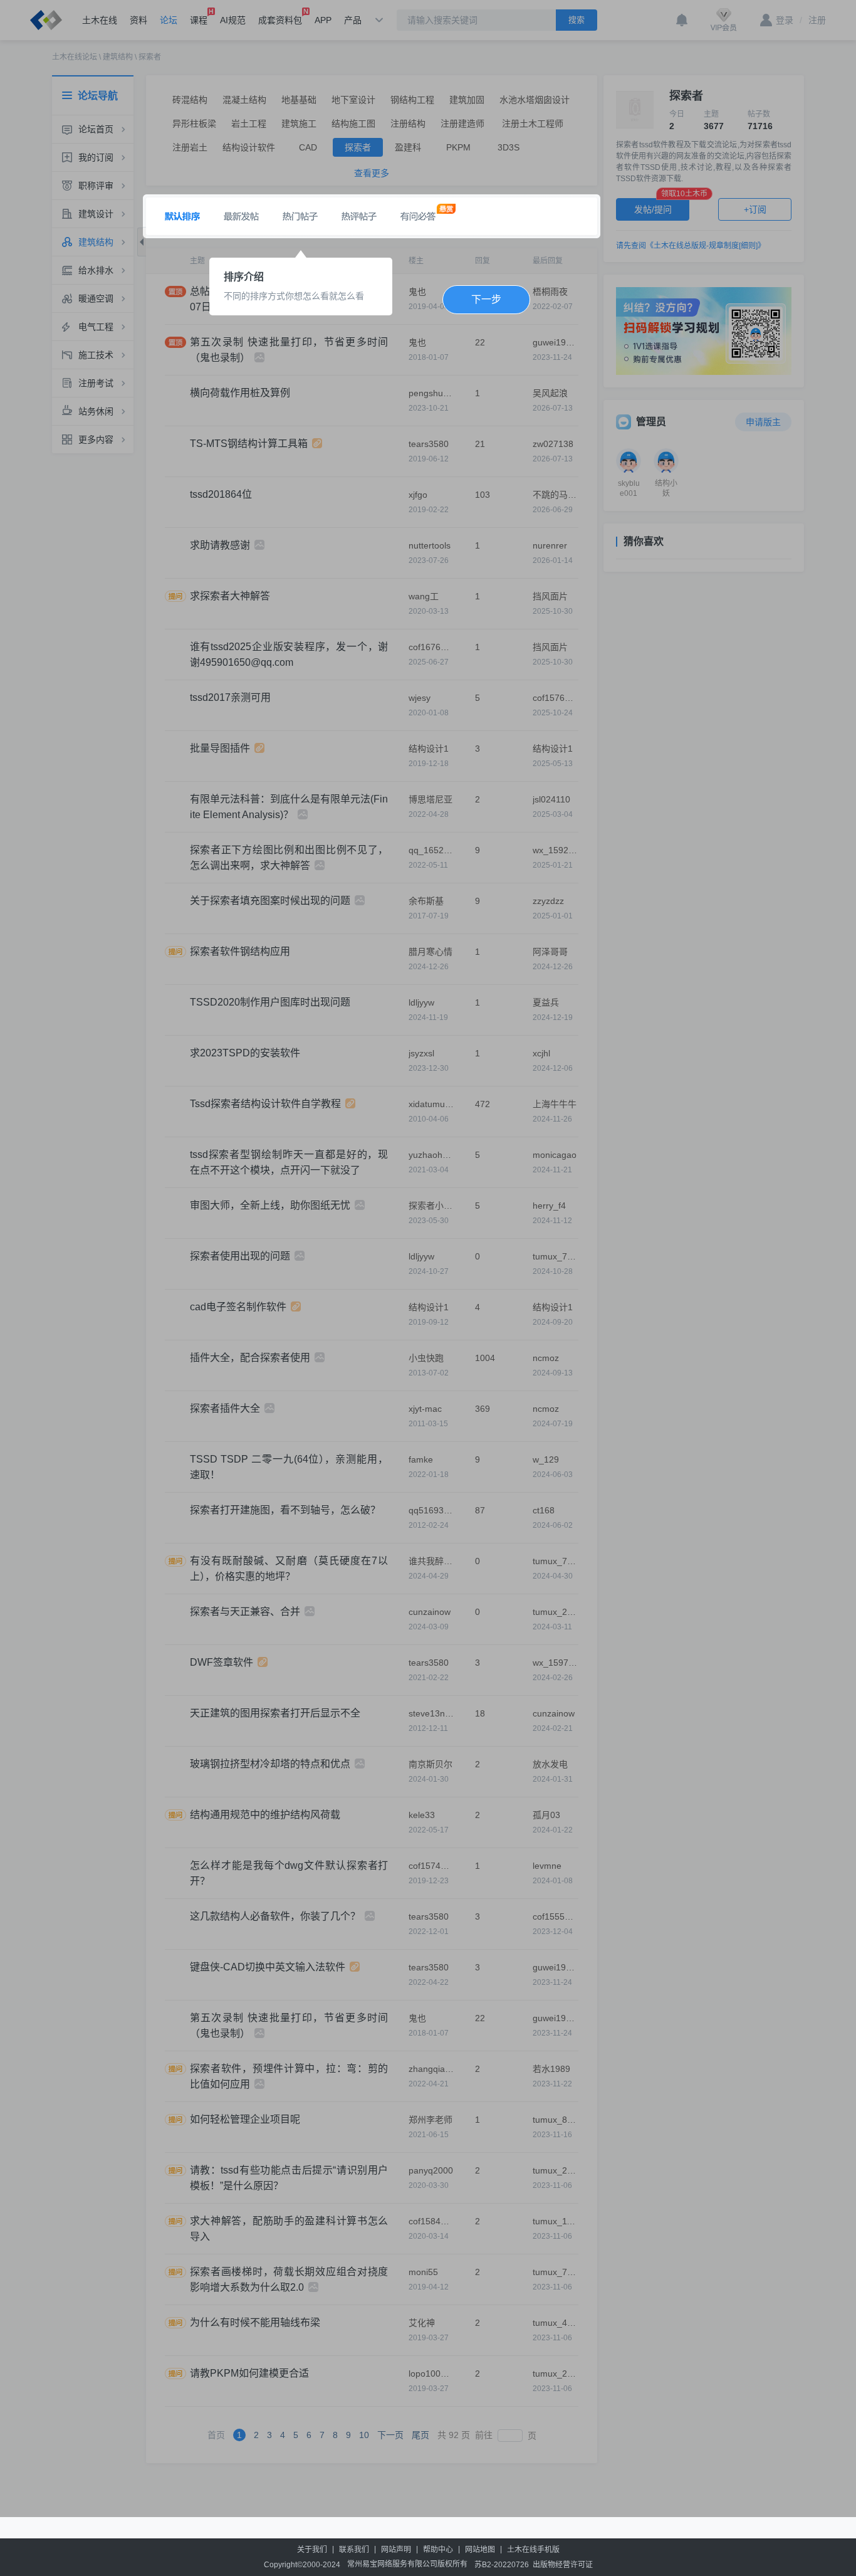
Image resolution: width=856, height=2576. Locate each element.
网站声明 (396, 2550)
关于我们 (312, 2550)
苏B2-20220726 (502, 2565)
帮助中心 (438, 2550)
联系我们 (354, 2550)
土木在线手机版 (533, 2550)
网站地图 (480, 2550)
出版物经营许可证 (563, 2565)
